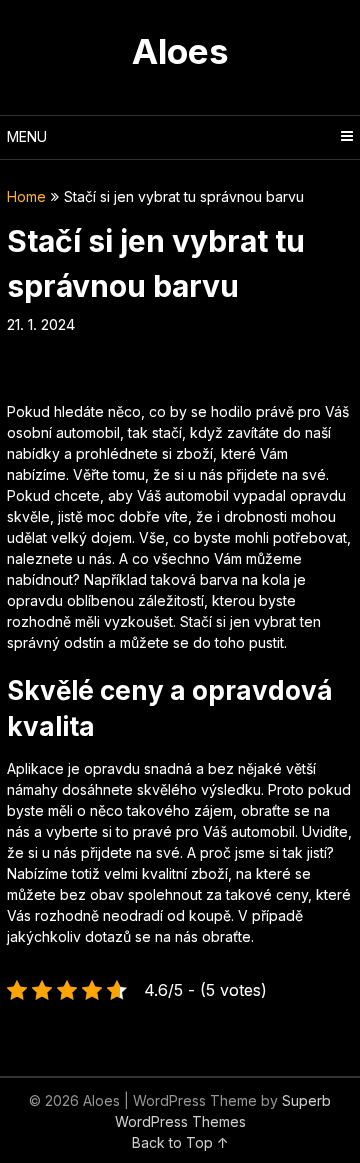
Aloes (180, 51)
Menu (27, 136)
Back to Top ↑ (180, 1142)
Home (26, 196)
